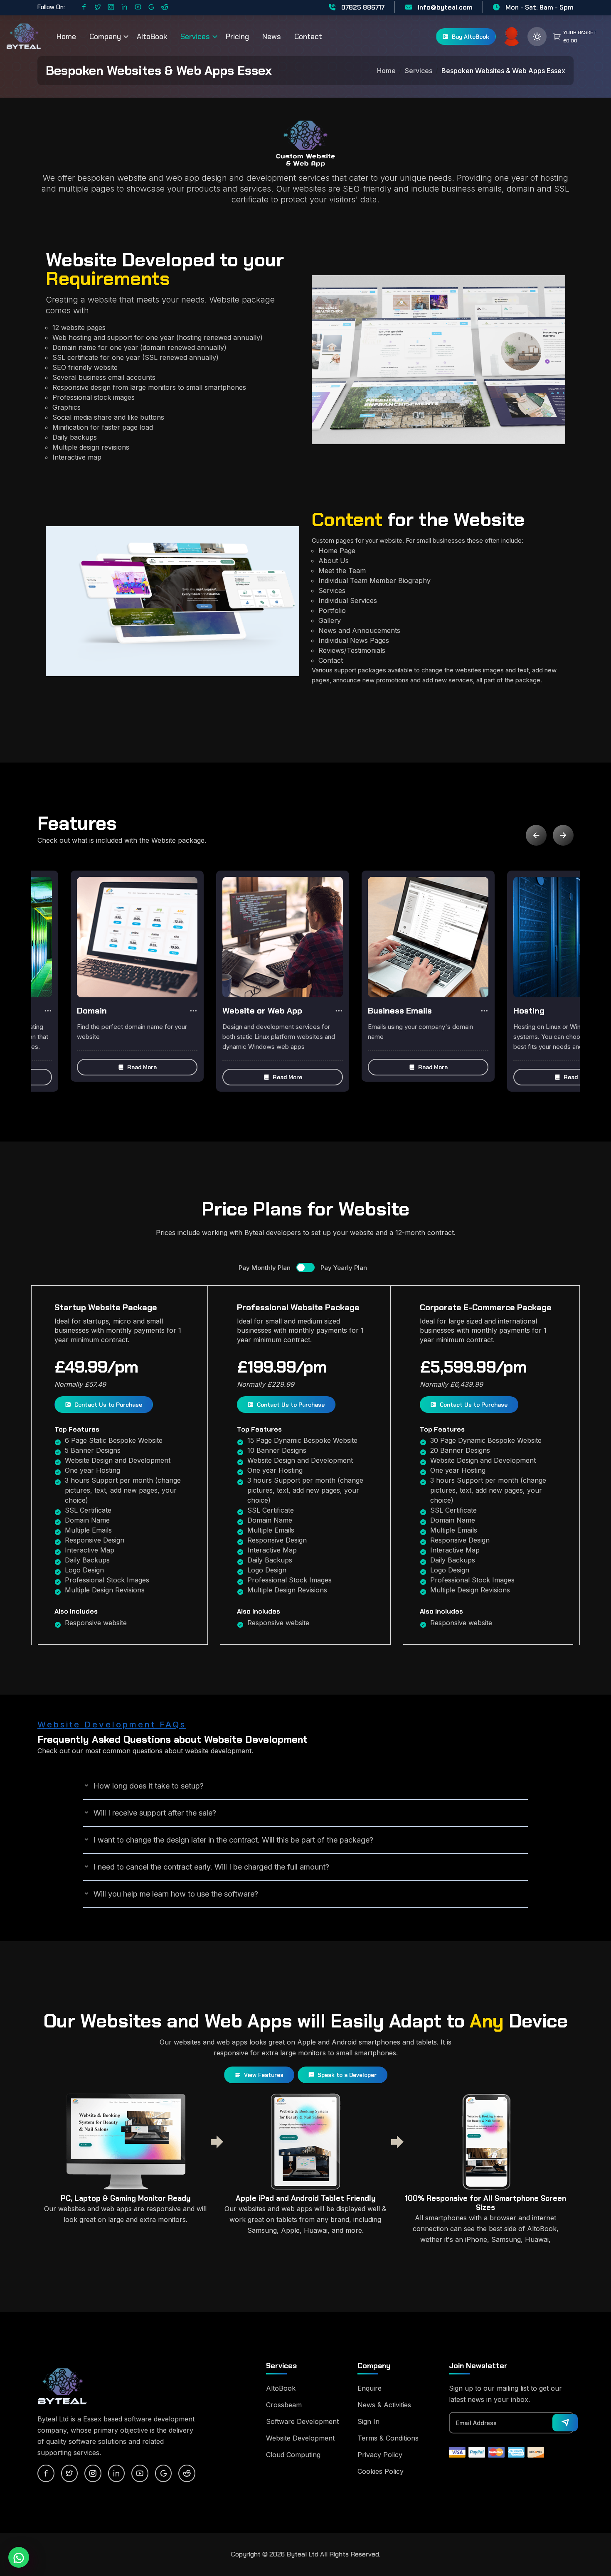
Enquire (370, 2388)
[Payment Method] (457, 2451)
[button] (137, 1067)
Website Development (300, 2438)
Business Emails (400, 1011)
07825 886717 (362, 7)
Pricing (237, 37)
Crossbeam (284, 2405)
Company (105, 37)
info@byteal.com (444, 7)
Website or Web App (262, 1011)
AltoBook (152, 37)
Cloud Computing (293, 2455)
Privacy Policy (380, 2455)
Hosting (529, 1011)
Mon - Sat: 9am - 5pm (539, 7)
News (272, 37)
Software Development (302, 2421)
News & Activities (384, 2405)
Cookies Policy (381, 2471)
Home (66, 37)
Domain (92, 1011)
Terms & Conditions (388, 2438)
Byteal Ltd (302, 2554)
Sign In (368, 2421)
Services (195, 37)
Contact (308, 37)
